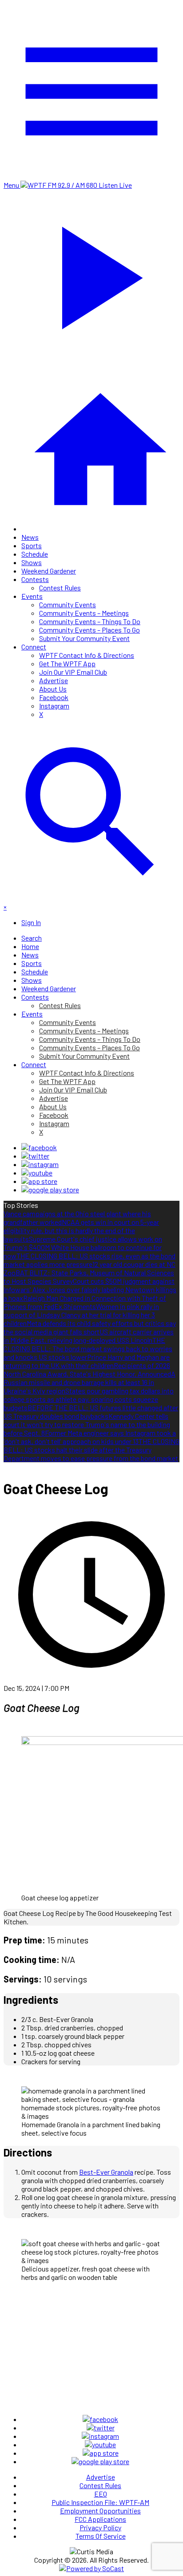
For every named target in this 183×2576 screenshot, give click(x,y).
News (30, 537)
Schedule (35, 554)
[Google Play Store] (50, 1189)
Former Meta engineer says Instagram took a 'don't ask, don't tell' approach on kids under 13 (90, 1437)
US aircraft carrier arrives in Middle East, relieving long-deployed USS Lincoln (89, 1336)
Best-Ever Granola (106, 2172)
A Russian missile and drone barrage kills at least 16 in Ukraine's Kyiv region (90, 1382)
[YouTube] (37, 1173)
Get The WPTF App (67, 663)
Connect (34, 647)
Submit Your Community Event (84, 638)
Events (32, 596)
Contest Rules (60, 588)
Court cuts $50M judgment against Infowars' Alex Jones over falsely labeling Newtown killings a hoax (90, 1289)
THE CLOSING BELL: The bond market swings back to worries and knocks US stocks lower (88, 1348)
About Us (53, 689)
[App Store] (39, 1181)
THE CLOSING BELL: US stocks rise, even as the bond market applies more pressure (90, 1260)
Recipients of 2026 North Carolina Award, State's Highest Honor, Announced (87, 1369)
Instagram (54, 706)
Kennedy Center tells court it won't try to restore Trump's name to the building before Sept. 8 (87, 1424)
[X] (35, 1156)
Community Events (68, 604)
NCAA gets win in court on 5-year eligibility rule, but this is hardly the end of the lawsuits (81, 1230)
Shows (32, 562)
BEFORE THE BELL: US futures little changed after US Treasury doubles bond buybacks (91, 1412)
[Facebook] (39, 1147)
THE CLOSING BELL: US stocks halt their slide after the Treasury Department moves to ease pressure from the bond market (91, 1450)
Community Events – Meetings (84, 613)
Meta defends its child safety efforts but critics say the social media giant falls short (90, 1327)
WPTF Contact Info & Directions (87, 655)
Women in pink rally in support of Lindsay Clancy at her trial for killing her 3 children (81, 1315)
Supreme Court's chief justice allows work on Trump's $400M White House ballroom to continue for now (83, 1247)
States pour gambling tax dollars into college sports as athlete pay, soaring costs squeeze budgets (89, 1399)
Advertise (54, 680)
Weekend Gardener (49, 571)
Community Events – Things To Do (90, 621)
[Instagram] (40, 1164)
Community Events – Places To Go (90, 630)
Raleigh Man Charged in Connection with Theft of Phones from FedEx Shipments (85, 1302)
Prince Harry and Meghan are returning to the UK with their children (87, 1361)
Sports (32, 545)
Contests (35, 579)
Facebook (54, 697)
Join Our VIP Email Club (73, 672)
